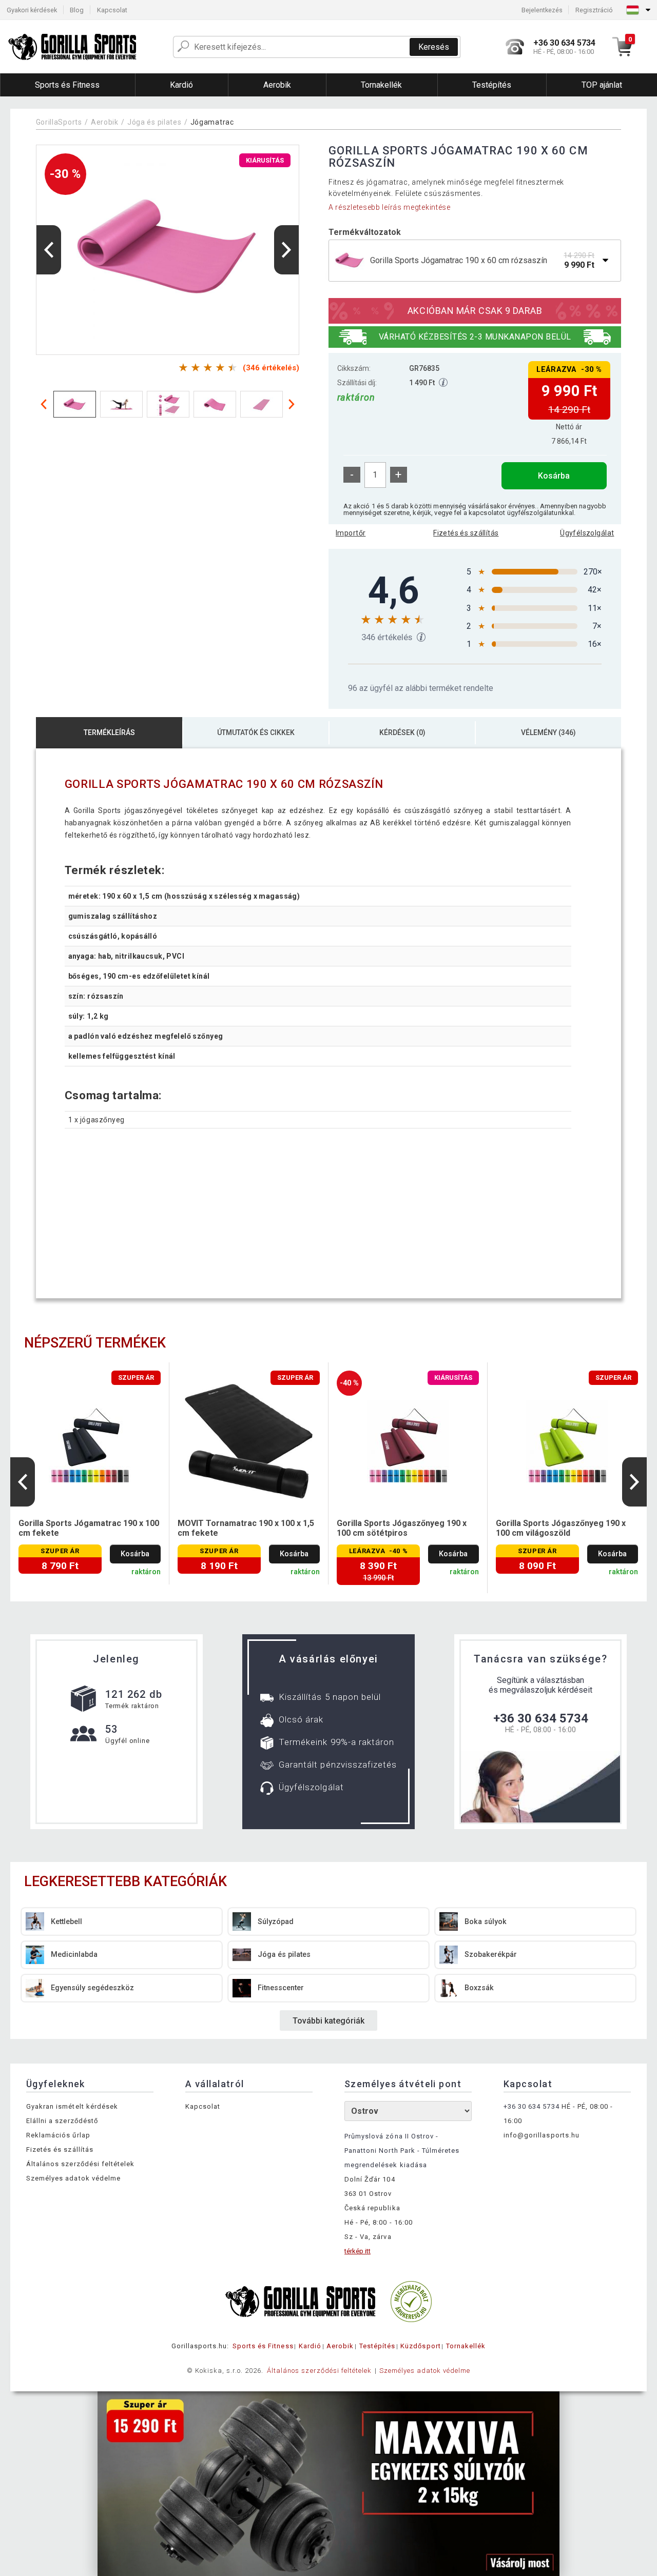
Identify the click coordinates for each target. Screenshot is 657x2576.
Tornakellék (466, 2346)
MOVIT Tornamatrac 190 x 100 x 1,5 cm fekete (246, 1528)
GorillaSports (59, 122)
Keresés (434, 47)
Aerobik (105, 122)
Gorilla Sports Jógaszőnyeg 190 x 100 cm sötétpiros (402, 1528)
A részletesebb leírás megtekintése (390, 207)
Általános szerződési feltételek (80, 2164)
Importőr (351, 533)
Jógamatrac (212, 122)
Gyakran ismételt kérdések (72, 2106)
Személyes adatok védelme (73, 2178)
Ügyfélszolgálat (587, 533)
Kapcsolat (112, 10)
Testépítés (377, 2346)
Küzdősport (420, 2346)
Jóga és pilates (154, 122)
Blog (77, 10)
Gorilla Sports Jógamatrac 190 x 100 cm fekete (89, 1528)
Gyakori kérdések (32, 10)
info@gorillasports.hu (542, 2135)
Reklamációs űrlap (58, 2135)
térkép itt (358, 2251)
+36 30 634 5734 (541, 1718)
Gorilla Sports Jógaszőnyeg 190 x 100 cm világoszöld (561, 1528)
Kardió (310, 2346)
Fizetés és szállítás (466, 533)
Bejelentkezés (542, 10)
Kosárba (554, 476)
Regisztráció (594, 10)
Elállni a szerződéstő (62, 2121)
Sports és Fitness (263, 2346)
